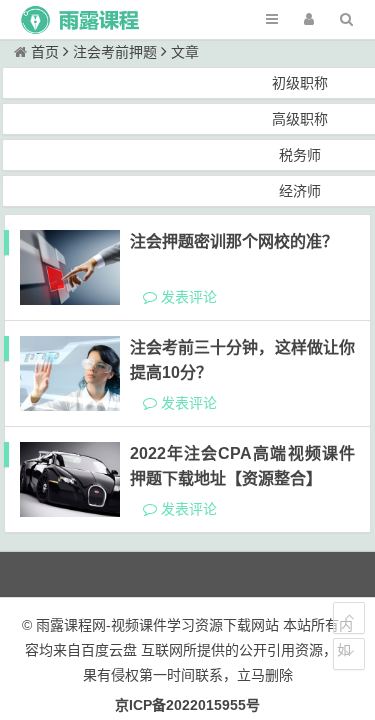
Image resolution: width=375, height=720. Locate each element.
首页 (45, 52)
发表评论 (187, 297)
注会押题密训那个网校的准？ (234, 241)
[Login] (309, 19)
